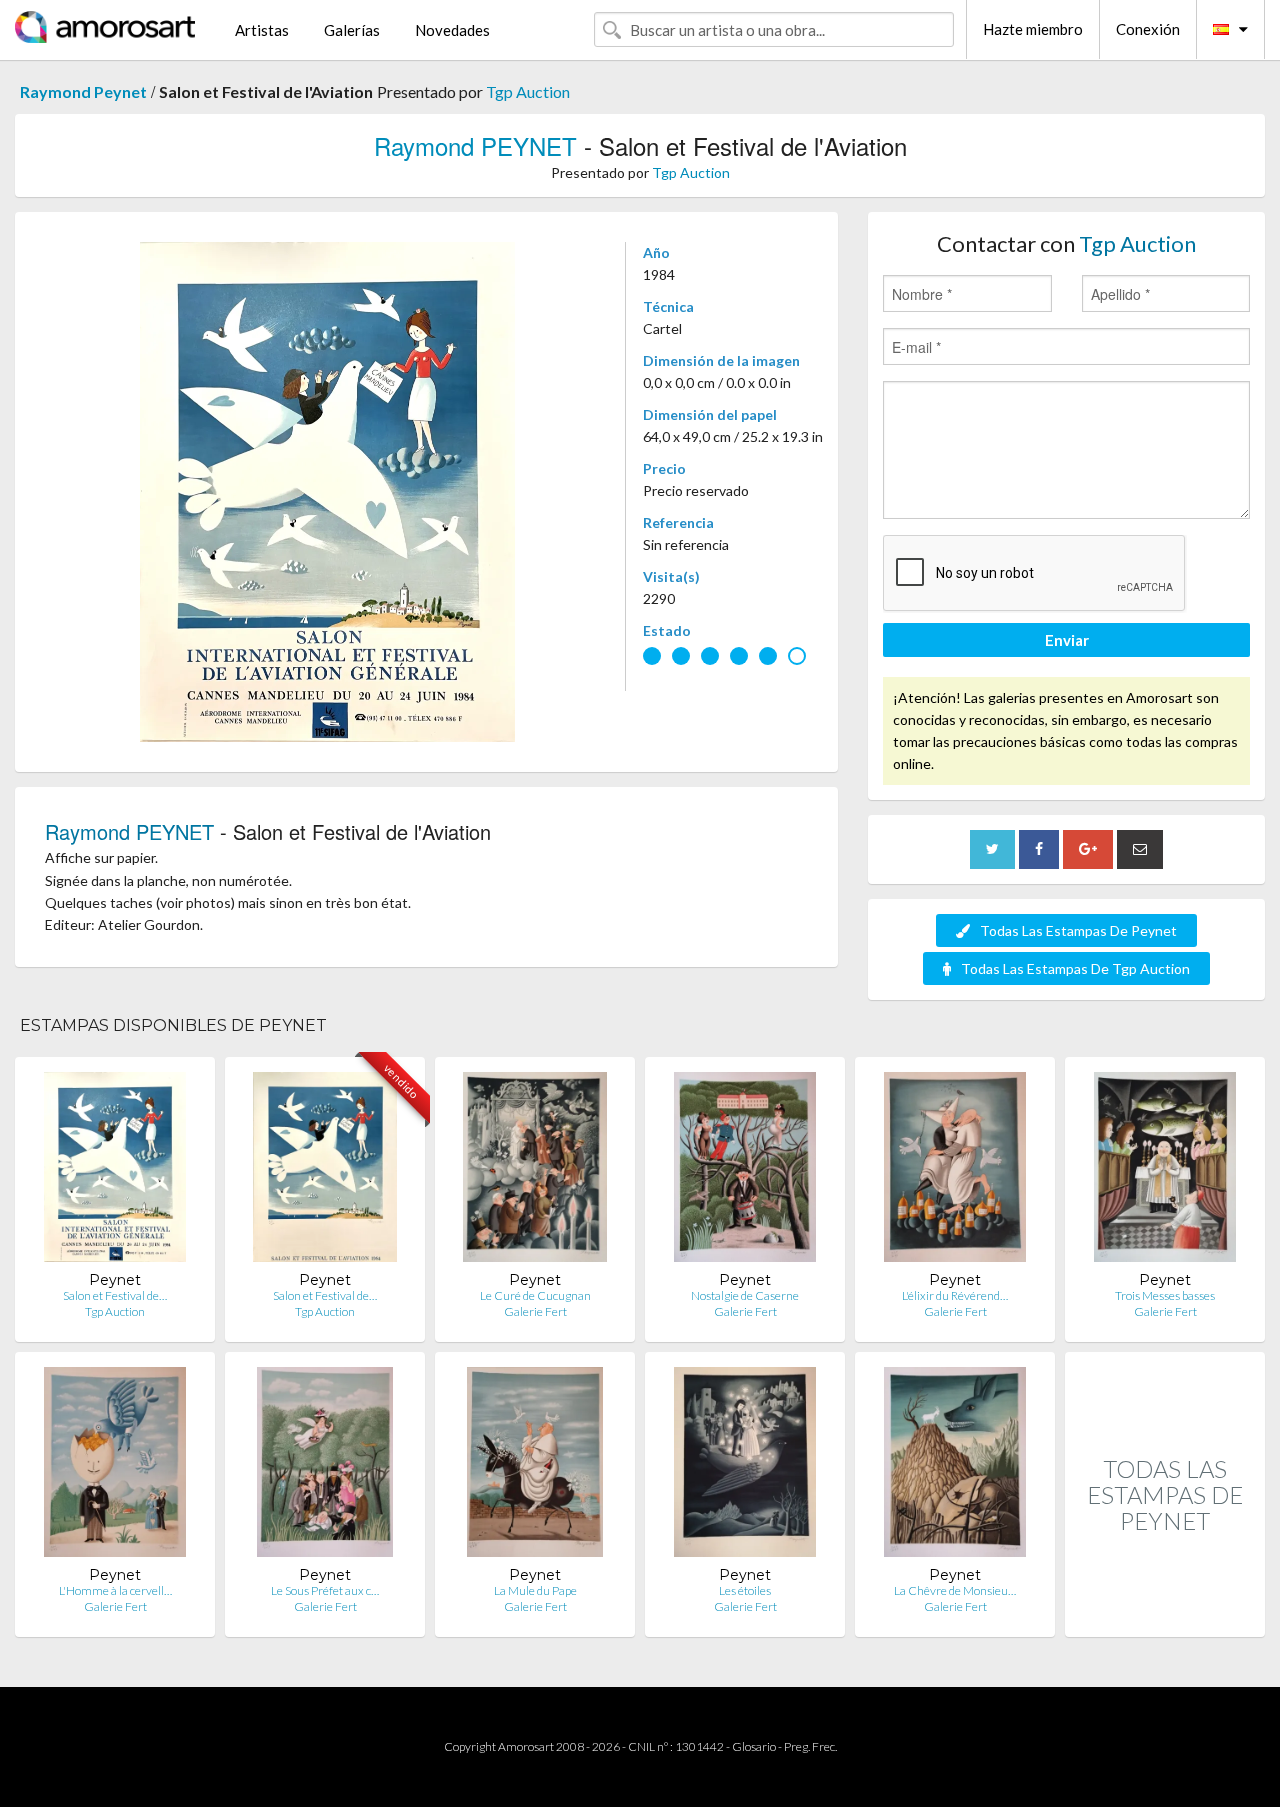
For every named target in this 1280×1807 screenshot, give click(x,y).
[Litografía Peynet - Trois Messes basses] (1165, 1171)
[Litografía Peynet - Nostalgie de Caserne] (745, 1171)
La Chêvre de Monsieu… (955, 1590)
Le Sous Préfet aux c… (325, 1590)
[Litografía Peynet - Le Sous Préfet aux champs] (325, 1466)
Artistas (262, 30)
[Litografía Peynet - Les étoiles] (745, 1466)
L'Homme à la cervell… (115, 1590)
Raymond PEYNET (475, 145)
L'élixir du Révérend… (955, 1295)
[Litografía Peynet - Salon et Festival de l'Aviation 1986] (325, 1171)
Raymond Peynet (83, 91)
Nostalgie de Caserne (745, 1295)
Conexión (1148, 29)
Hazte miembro (1033, 29)
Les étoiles (745, 1590)
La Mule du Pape (535, 1590)
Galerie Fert (535, 1311)
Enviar (1067, 640)
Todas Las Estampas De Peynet (1078, 930)
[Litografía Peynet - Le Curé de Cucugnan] (535, 1171)
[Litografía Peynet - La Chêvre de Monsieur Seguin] (955, 1466)
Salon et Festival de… (115, 1295)
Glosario (754, 1746)
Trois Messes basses (1165, 1295)
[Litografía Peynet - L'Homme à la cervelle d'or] (115, 1466)
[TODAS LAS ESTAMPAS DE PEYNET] (1165, 1615)
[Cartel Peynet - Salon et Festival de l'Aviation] (115, 1171)
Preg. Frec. (810, 1746)
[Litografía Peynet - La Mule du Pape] (535, 1466)
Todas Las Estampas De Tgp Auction (1075, 968)
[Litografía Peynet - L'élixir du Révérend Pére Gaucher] (955, 1171)
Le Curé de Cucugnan (535, 1295)
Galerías (352, 30)
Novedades (452, 30)
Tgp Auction (528, 91)
